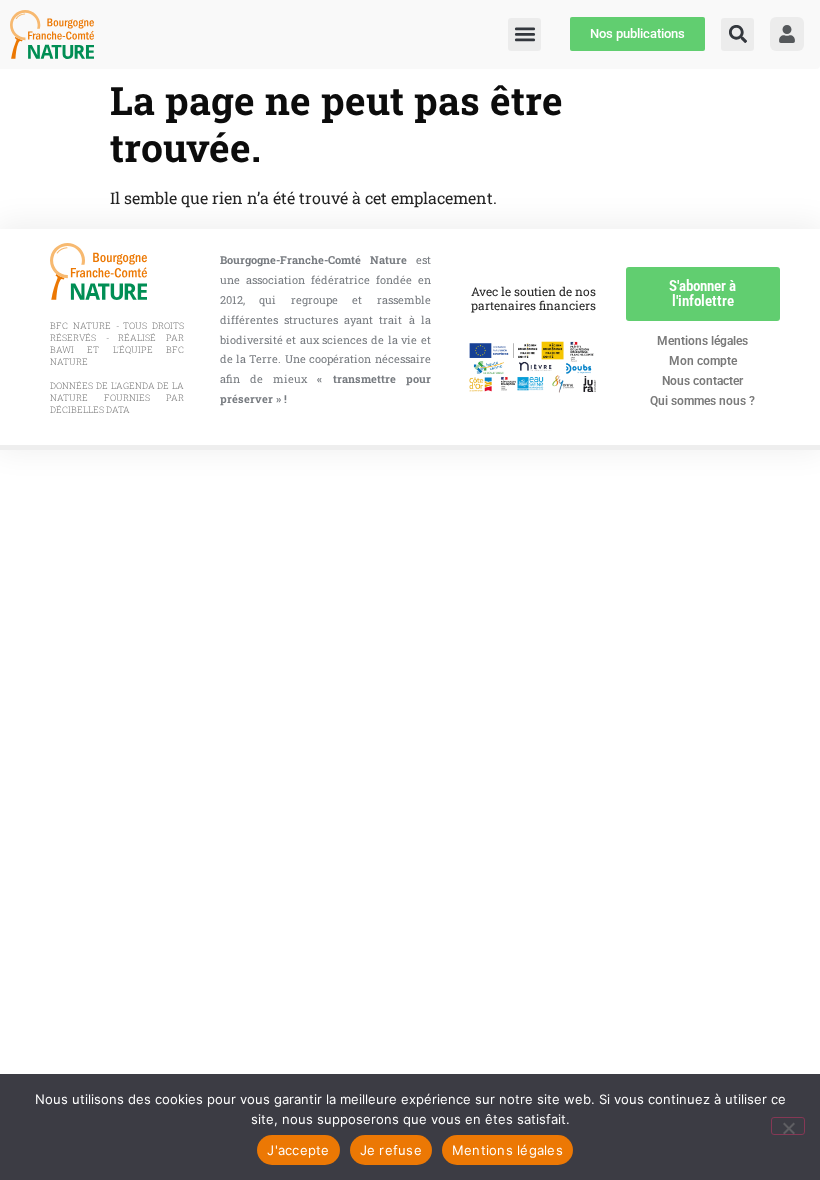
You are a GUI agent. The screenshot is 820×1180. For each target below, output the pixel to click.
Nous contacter (702, 381)
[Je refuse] (788, 1126)
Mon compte (703, 361)
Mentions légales (702, 341)
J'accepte (298, 1150)
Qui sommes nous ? (702, 401)
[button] (737, 34)
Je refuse (391, 1150)
